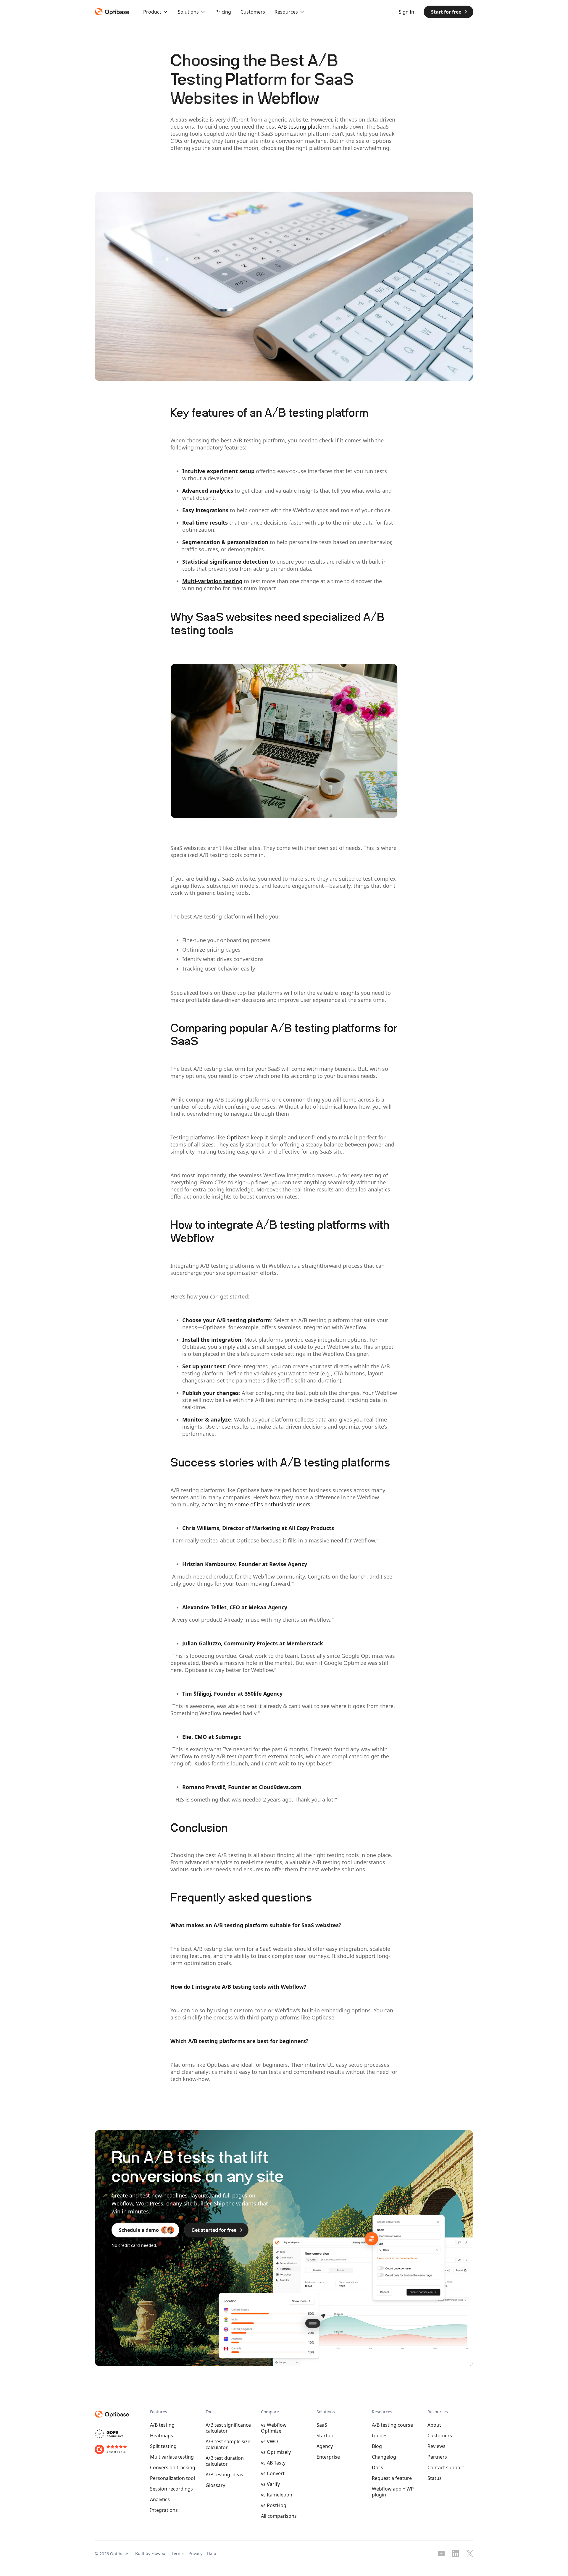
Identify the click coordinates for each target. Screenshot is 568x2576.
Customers (253, 12)
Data (212, 2553)
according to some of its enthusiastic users (256, 1504)
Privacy (195, 2553)
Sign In (406, 12)
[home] (111, 12)
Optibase (238, 1137)
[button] (156, 12)
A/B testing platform (304, 127)
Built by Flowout (151, 2553)
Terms (178, 2553)
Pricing (223, 12)
